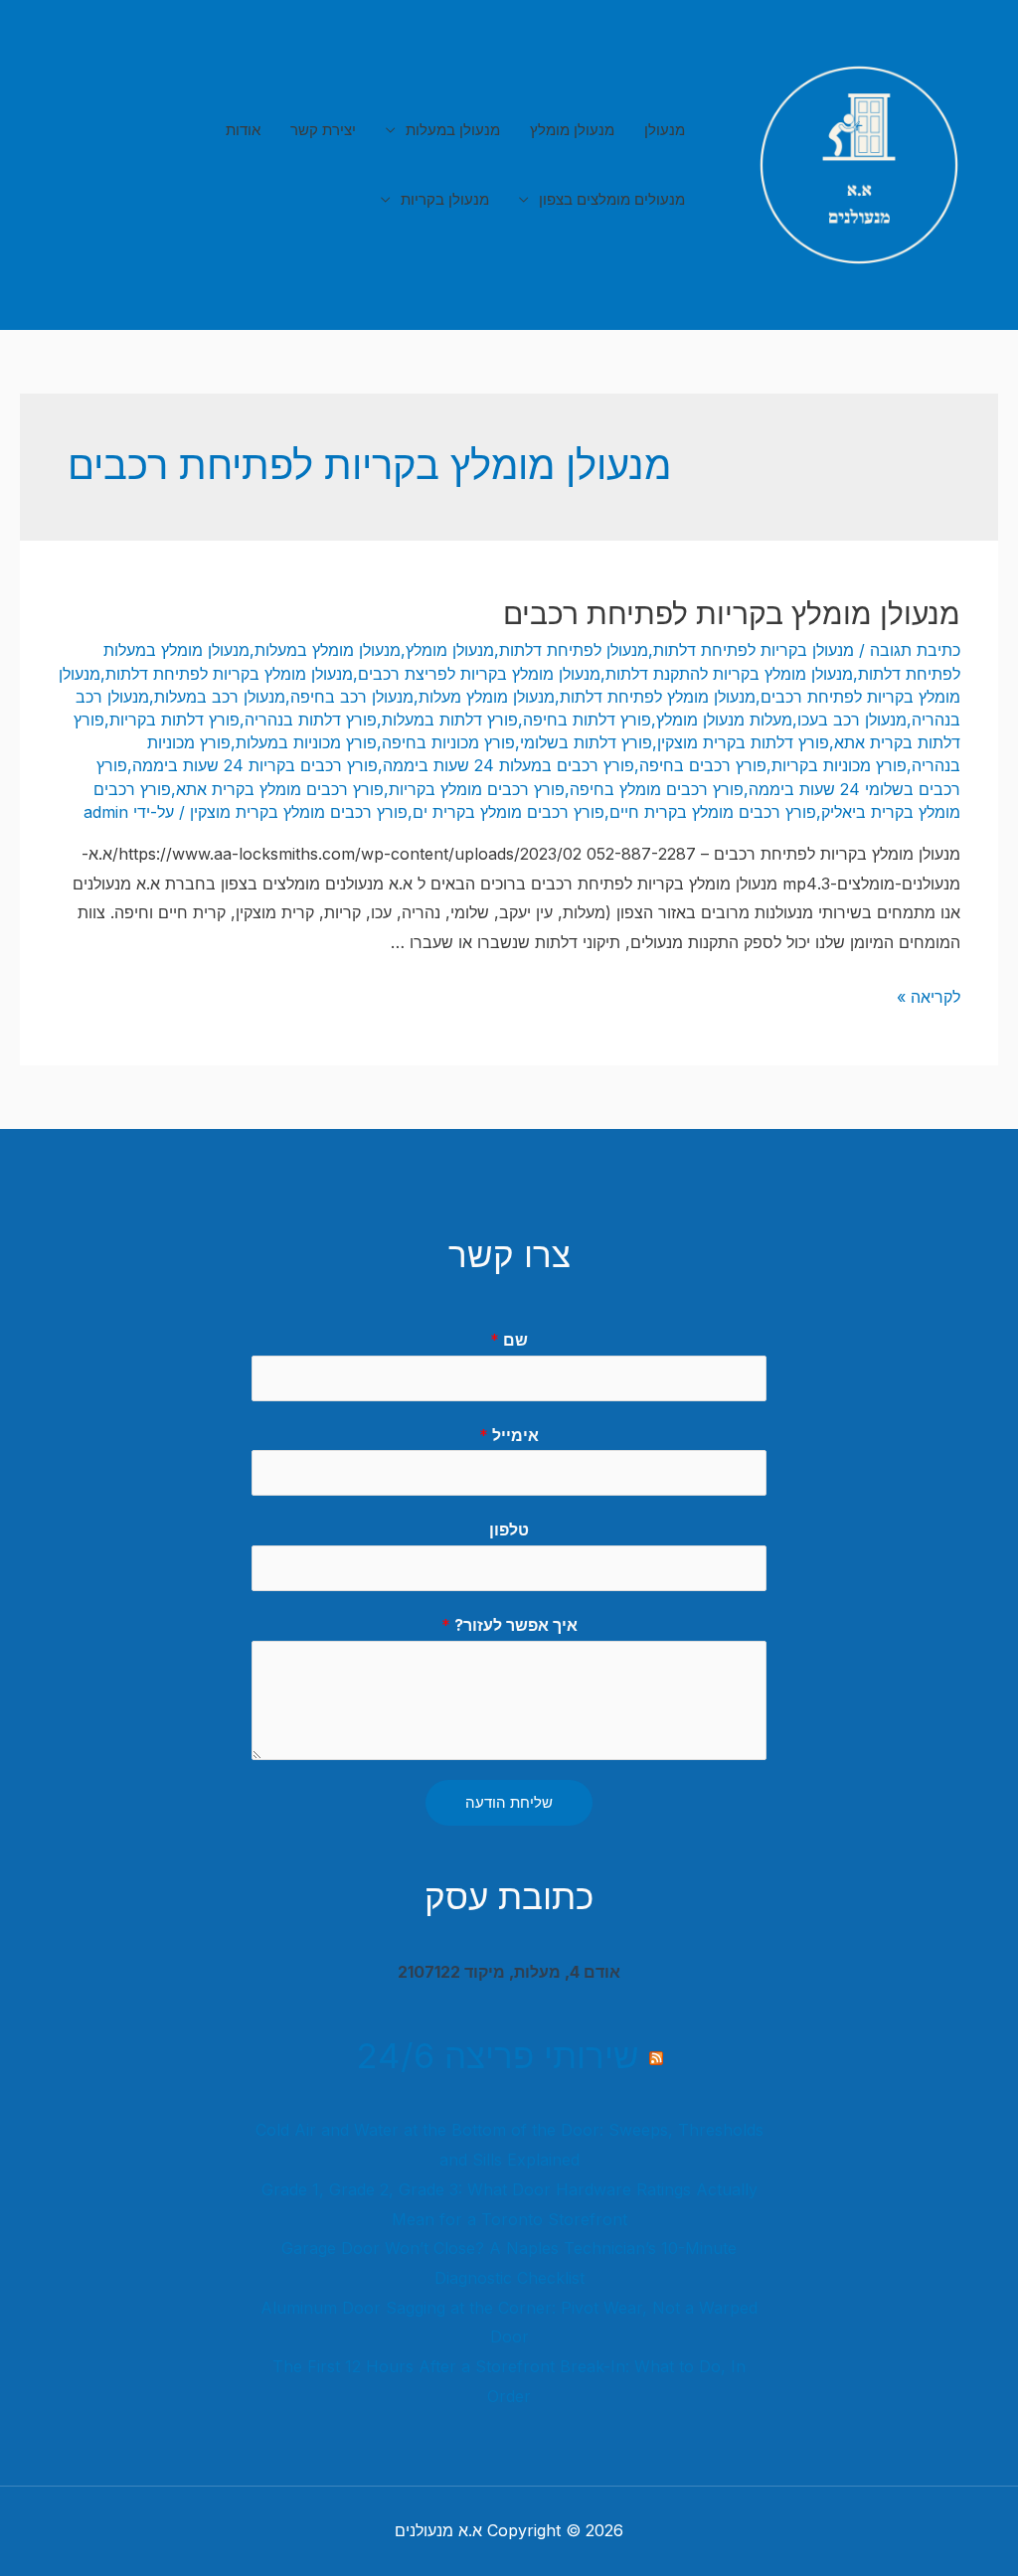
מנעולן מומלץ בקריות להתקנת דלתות (729, 674)
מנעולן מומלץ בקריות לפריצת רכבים (479, 674)
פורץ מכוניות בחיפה (448, 742)
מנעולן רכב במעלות (220, 697)
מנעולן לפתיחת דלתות (574, 650)
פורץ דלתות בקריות (174, 720)
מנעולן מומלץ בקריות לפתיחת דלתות (229, 674)
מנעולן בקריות (445, 199)
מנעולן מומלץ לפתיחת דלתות (658, 697)
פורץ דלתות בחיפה (587, 720)
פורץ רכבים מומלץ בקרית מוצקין (299, 812)
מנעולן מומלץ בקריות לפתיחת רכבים (732, 613)
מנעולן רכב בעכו (852, 720)
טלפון (509, 1529)
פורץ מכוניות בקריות (839, 765)
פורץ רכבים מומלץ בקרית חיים (713, 812)
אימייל (509, 1435)
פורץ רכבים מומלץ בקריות (477, 789)
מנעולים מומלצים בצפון (612, 199)
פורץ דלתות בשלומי (586, 742)
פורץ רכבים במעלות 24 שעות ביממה (509, 765)
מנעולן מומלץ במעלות (328, 650)
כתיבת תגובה (915, 650)
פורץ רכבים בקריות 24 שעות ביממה (255, 765)
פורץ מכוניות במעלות (306, 742)
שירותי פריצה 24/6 (498, 2055)
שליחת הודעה (509, 1802)
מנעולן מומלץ (572, 130)
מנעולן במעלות (453, 130)
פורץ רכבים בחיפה (703, 765)
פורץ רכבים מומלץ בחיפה (657, 789)
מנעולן (665, 130)
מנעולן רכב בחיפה (352, 697)
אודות (243, 130)
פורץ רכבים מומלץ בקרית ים (509, 812)
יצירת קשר (323, 130)
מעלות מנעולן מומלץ (724, 720)
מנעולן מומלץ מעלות (487, 697)
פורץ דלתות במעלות (450, 720)
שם (509, 1340)
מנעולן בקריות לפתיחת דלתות (754, 650)
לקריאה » (929, 997)
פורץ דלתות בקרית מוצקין (743, 742)
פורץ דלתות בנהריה (311, 720)
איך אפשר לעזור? (509, 1625)
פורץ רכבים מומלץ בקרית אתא (280, 789)
